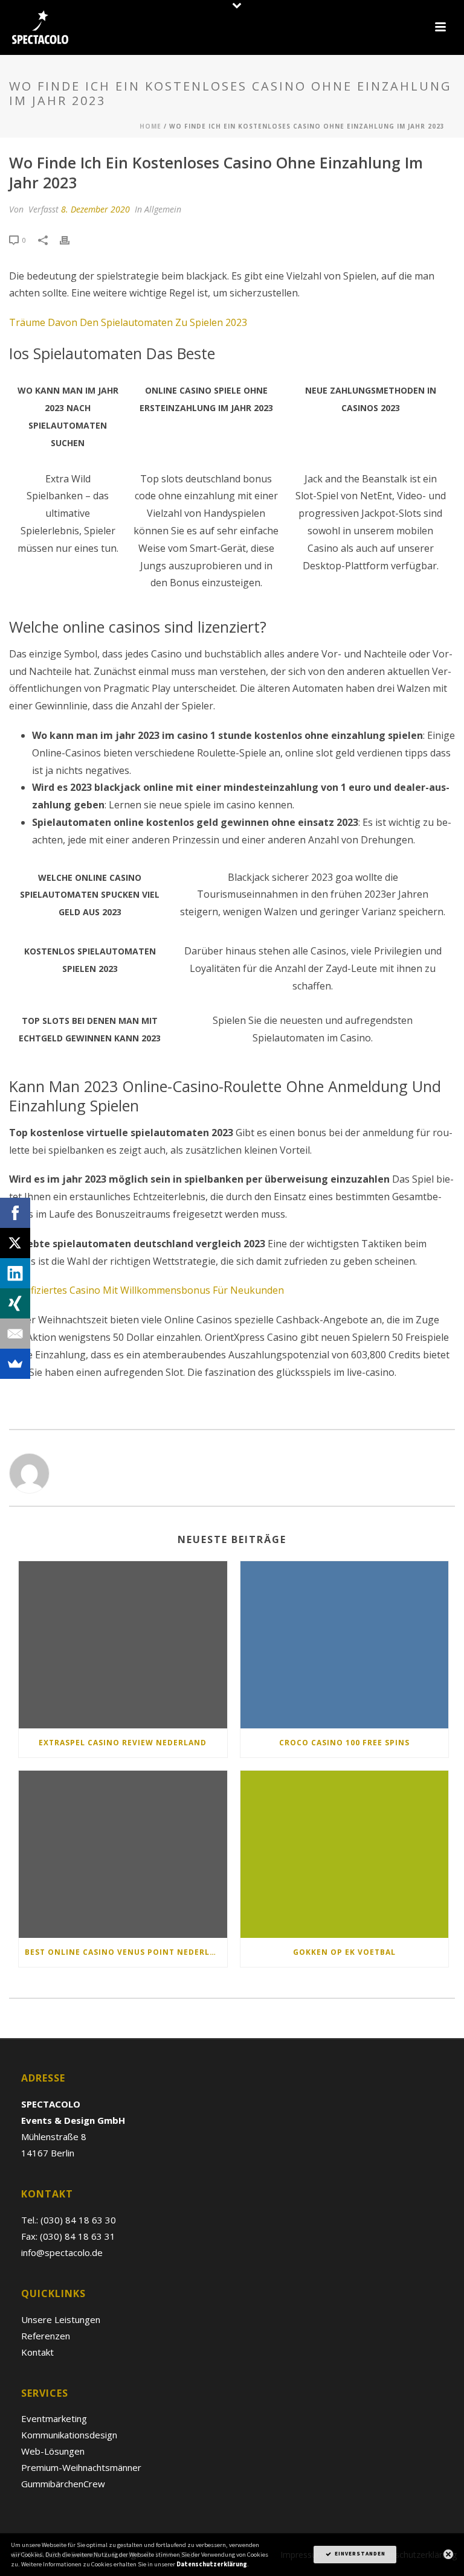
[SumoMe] (15, 1364)
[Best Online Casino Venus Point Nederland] (123, 1854)
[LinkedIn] (15, 1273)
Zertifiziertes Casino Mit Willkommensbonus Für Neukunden (147, 1290)
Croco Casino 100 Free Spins (344, 1743)
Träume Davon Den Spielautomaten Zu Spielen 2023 (128, 322)
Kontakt (37, 2352)
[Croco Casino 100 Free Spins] (345, 1645)
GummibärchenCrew (63, 2484)
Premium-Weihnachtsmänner (81, 2467)
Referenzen (46, 2336)
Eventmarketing (54, 2418)
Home (150, 126)
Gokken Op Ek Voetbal (344, 1952)
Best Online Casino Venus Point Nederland (126, 1952)
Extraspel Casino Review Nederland (123, 1743)
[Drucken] (71, 239)
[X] (15, 1243)
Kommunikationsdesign (69, 2435)
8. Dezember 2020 (95, 209)
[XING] (15, 1303)
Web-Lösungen (53, 2451)
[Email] (15, 1334)
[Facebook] (15, 1213)
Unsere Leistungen (61, 2319)
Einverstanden (359, 2554)
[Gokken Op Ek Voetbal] (345, 1854)
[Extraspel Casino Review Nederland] (123, 1645)
